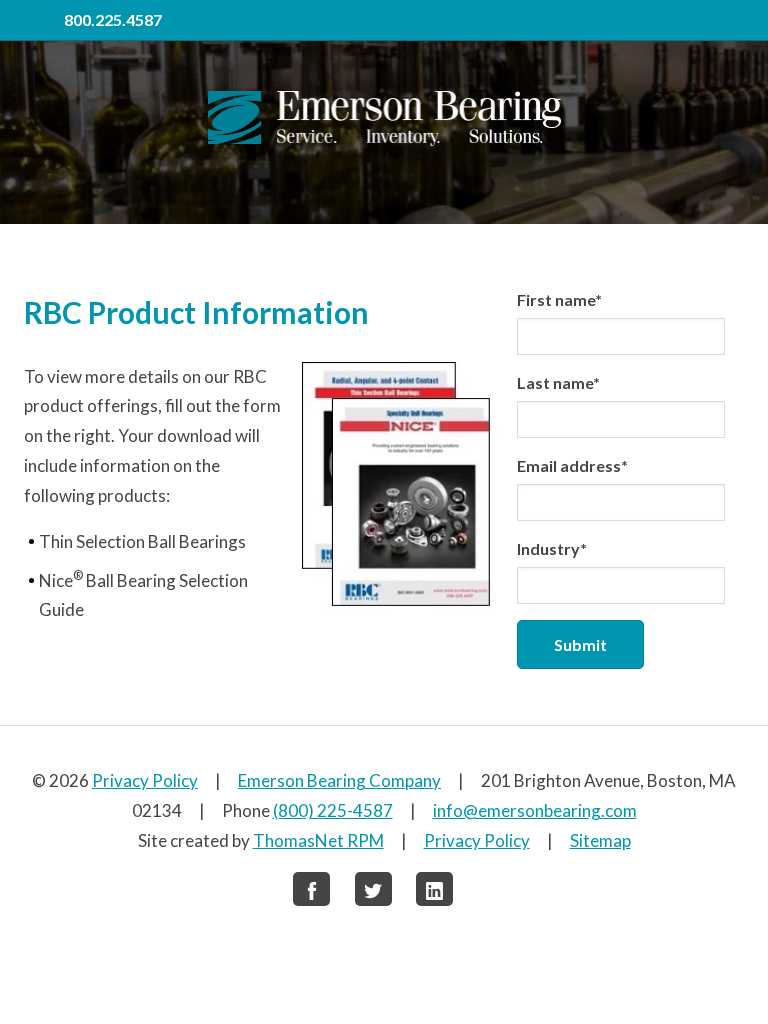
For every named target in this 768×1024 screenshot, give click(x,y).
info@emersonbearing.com (535, 810)
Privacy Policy (145, 780)
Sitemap (600, 840)
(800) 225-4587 (333, 810)
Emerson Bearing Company (339, 780)
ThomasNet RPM (318, 840)
